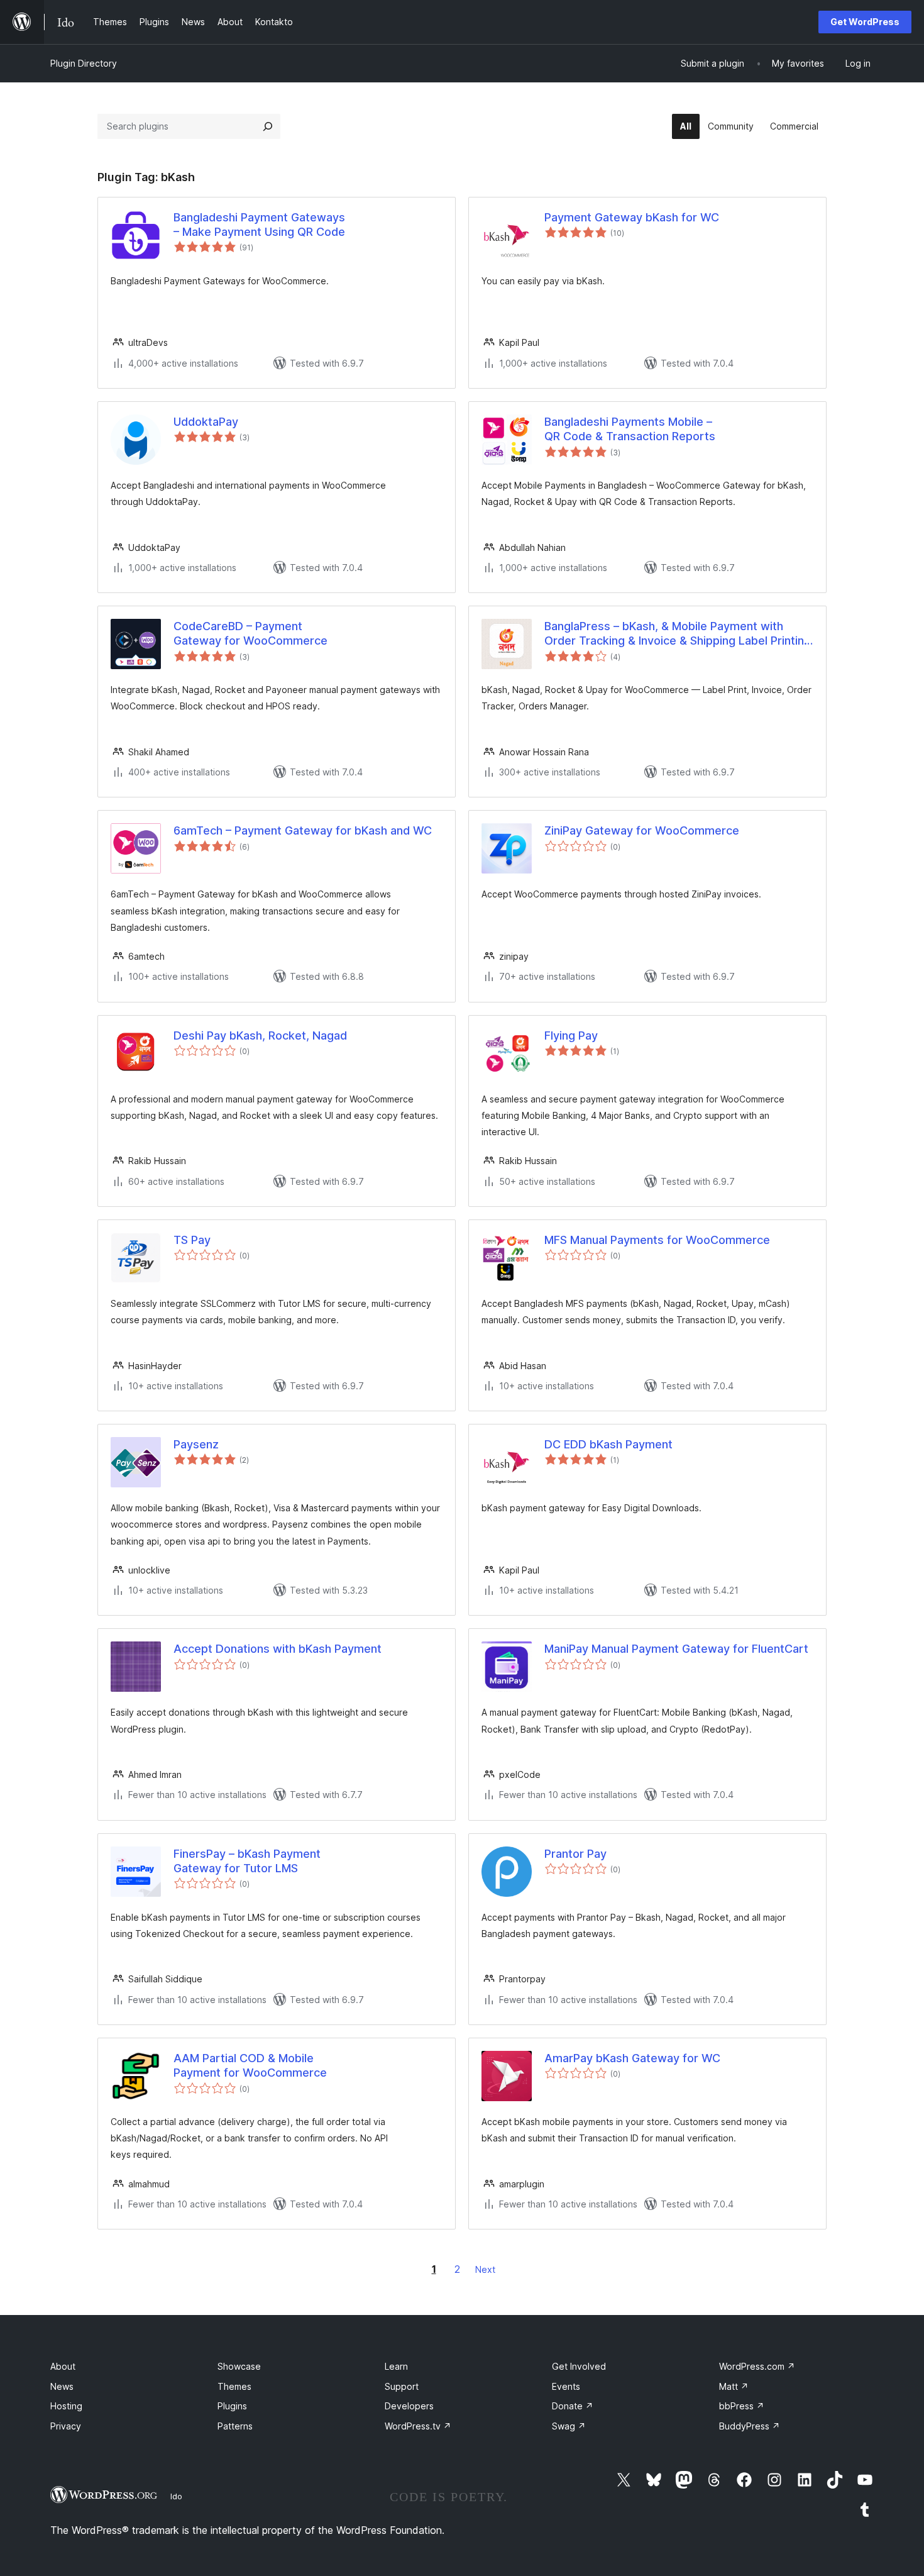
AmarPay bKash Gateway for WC (632, 2058)
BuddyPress (750, 2426)
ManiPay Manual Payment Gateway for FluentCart (676, 1649)
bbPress (742, 2406)
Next (485, 2269)
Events (566, 2386)
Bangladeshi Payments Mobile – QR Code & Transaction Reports (630, 429)
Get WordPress (865, 22)
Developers (409, 2406)
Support (402, 2386)
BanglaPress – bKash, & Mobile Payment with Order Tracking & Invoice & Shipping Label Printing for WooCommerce (678, 634)
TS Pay (192, 1240)
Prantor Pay (575, 1854)
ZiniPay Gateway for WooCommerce (642, 830)
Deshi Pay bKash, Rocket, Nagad (260, 1035)
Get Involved (579, 2366)
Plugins (232, 2406)
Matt (734, 2386)
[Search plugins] (268, 126)
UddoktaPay (206, 422)
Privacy (66, 2426)
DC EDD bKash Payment (608, 1444)
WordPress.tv (418, 2426)
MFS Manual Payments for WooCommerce (657, 1240)
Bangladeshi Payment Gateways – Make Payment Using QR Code (259, 225)
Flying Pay (571, 1035)
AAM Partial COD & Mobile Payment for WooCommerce (250, 2065)
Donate (573, 2406)
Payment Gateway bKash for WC (632, 217)
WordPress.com (757, 2366)
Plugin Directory (84, 63)
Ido (176, 2496)
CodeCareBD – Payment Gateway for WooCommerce (250, 633)
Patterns (235, 2426)
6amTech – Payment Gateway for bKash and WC (303, 830)
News (62, 2386)
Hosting (66, 2406)
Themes (234, 2386)
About (63, 2366)
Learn (396, 2366)
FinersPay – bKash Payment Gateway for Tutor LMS (247, 1861)
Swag (569, 2426)
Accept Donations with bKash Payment (278, 1649)
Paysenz (196, 1444)
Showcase (239, 2366)
